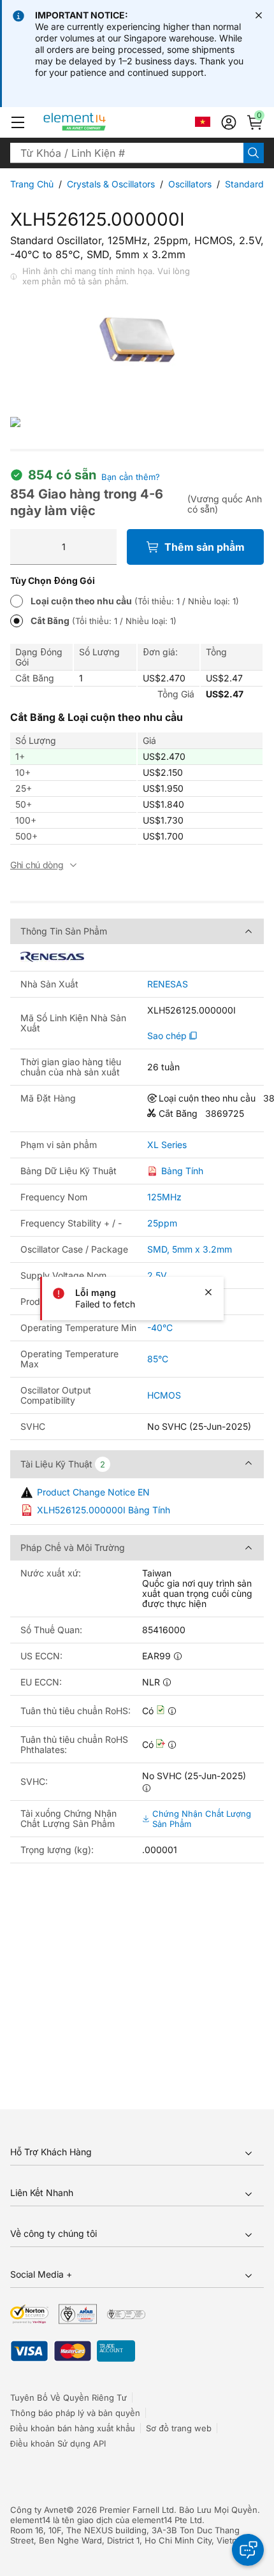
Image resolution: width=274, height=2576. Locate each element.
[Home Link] (98, 122)
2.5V (157, 1275)
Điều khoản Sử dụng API (58, 2443)
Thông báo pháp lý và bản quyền (75, 2413)
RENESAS (168, 984)
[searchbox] (127, 153)
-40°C (160, 1328)
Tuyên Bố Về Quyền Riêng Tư (68, 2398)
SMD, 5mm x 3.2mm (190, 1249)
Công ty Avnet (38, 2510)
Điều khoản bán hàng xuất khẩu (73, 2428)
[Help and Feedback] (248, 2550)
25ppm (162, 1223)
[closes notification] (259, 15)
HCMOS (164, 1395)
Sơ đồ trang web (179, 2428)
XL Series (167, 1145)
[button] (18, 122)
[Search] (254, 153)
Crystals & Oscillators (111, 184)
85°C (158, 1359)
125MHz (164, 1197)
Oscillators (190, 184)
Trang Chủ (32, 184)
